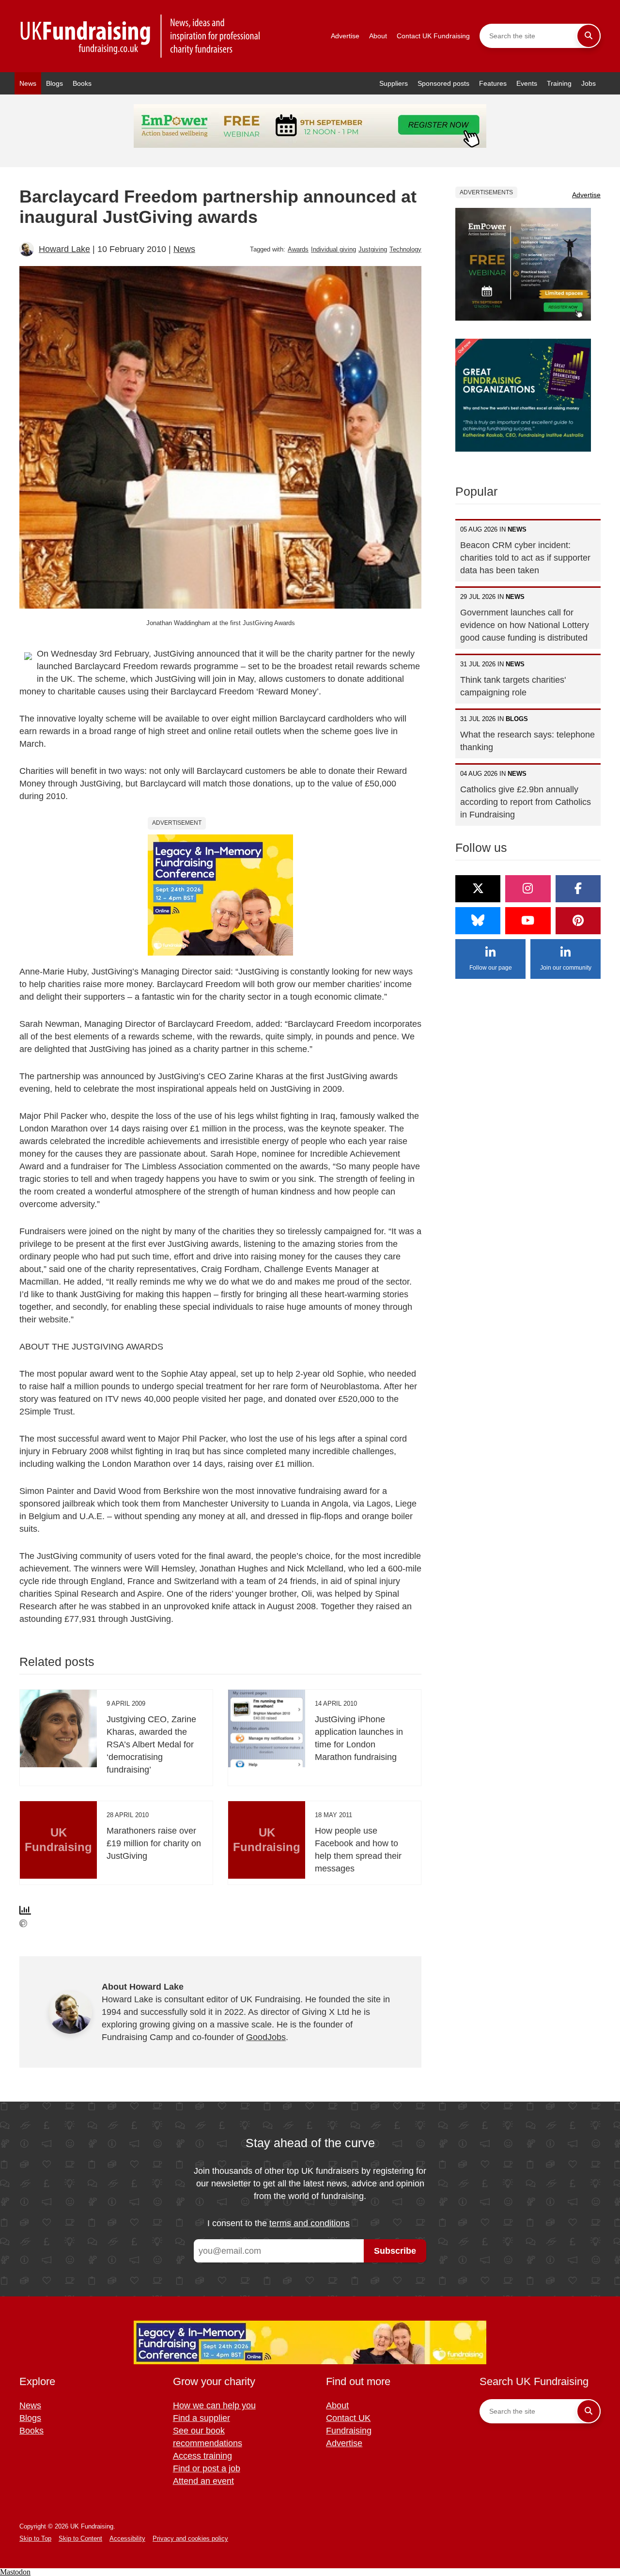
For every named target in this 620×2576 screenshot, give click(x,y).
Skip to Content (80, 2538)
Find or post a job (207, 2468)
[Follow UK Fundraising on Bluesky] (478, 921)
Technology (405, 249)
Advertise (345, 36)
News (28, 83)
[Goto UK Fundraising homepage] (140, 36)
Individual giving (333, 249)
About (378, 36)
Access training (202, 2456)
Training (559, 83)
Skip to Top (35, 2538)
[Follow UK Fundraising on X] (478, 889)
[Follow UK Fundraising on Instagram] (528, 889)
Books (82, 83)
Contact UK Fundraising (433, 36)
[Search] (589, 36)
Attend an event (203, 2481)
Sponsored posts (443, 83)
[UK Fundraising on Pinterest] (578, 921)
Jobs (589, 83)
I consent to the (279, 2223)
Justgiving (373, 249)
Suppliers (394, 83)
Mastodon (15, 2572)
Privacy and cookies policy (190, 2538)
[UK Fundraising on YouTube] (528, 921)
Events (527, 83)
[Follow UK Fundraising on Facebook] (578, 889)
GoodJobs (266, 2037)
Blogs (54, 83)
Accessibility (127, 2538)
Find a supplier (201, 2418)
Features (493, 83)
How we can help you (214, 2405)
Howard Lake (64, 249)
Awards (298, 249)
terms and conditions (310, 2223)
